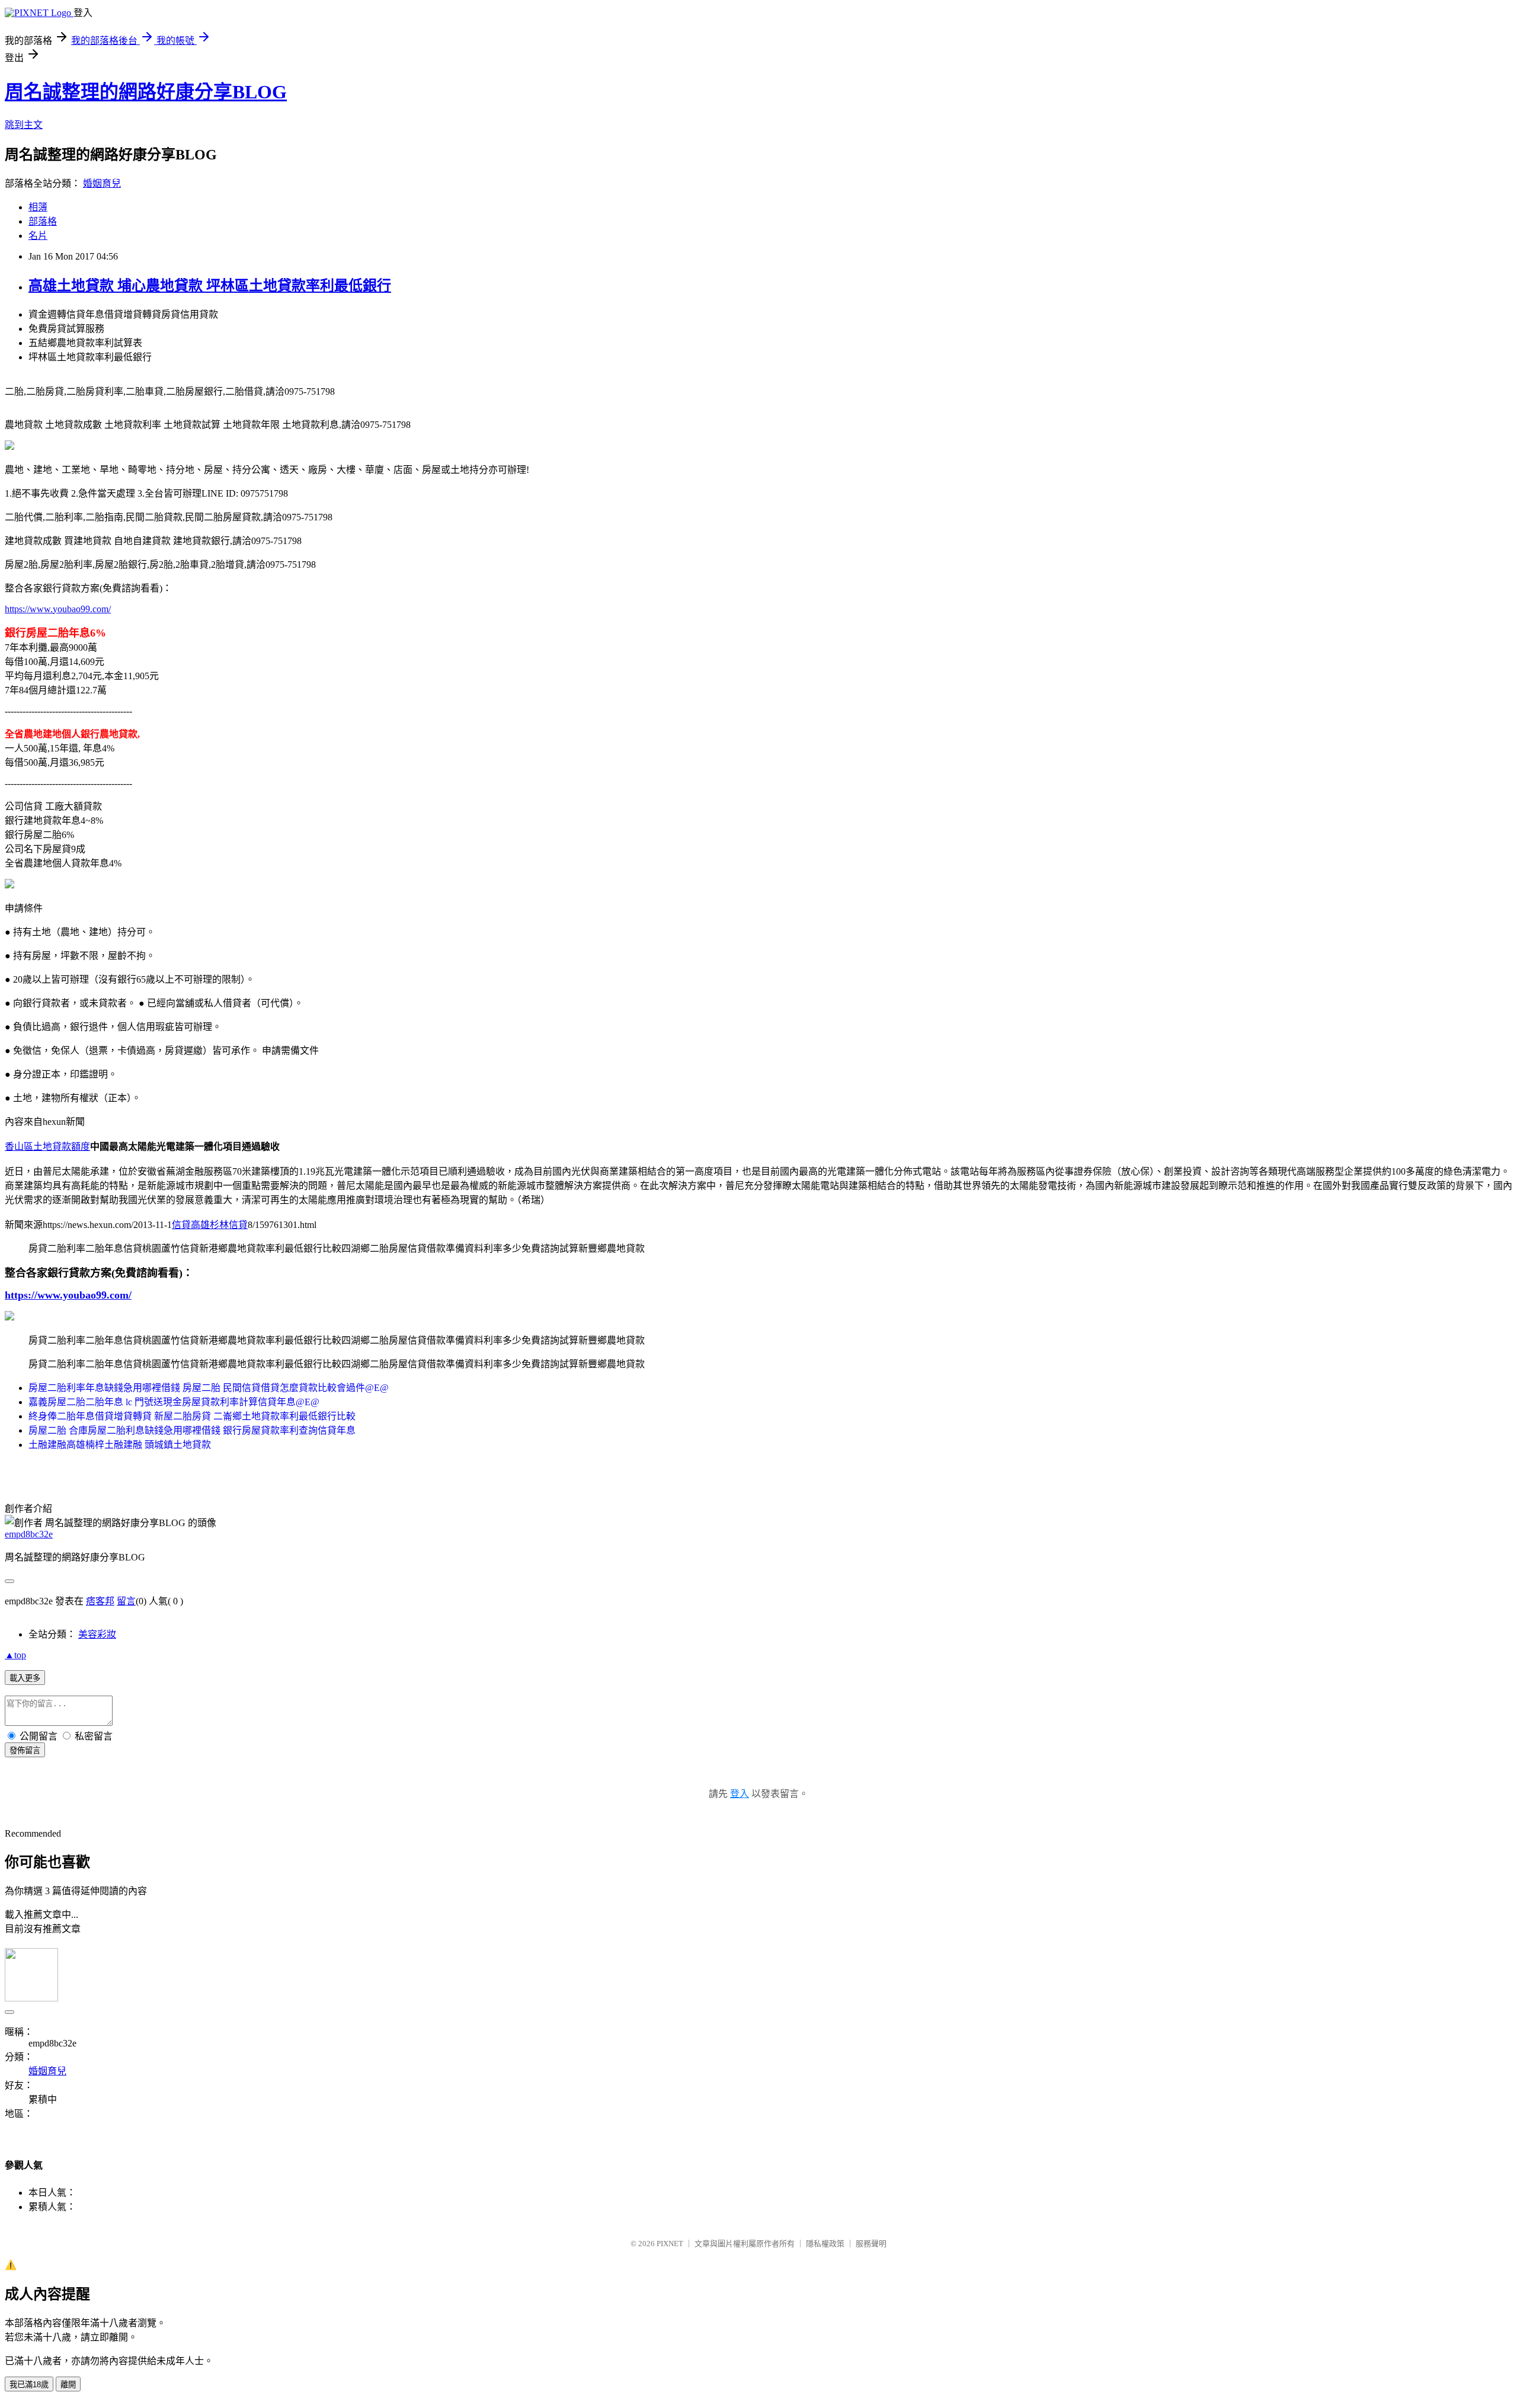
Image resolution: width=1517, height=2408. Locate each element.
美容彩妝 (97, 1634)
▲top (15, 1655)
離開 (68, 2385)
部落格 (43, 221)
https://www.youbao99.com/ (58, 609)
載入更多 (25, 1678)
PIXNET (670, 2244)
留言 (126, 1601)
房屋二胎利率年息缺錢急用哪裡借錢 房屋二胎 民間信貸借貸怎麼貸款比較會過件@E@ (209, 1388)
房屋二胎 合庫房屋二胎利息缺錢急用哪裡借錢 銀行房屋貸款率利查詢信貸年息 (192, 1430)
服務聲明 (871, 2244)
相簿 (38, 207)
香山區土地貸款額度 (47, 1147)
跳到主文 (24, 125)
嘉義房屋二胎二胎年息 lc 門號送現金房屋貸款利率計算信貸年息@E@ (174, 1402)
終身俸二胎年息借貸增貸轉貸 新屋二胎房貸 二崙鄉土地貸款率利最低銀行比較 (192, 1416)
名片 (38, 236)
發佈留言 (25, 1750)
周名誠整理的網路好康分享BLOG (146, 92)
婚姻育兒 (102, 183)
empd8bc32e (29, 1534)
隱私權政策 (825, 2244)
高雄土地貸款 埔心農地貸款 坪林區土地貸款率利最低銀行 (210, 286)
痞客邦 (100, 1601)
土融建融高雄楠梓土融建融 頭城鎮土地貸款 (120, 1445)
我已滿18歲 (29, 2385)
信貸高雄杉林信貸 (210, 1225)
